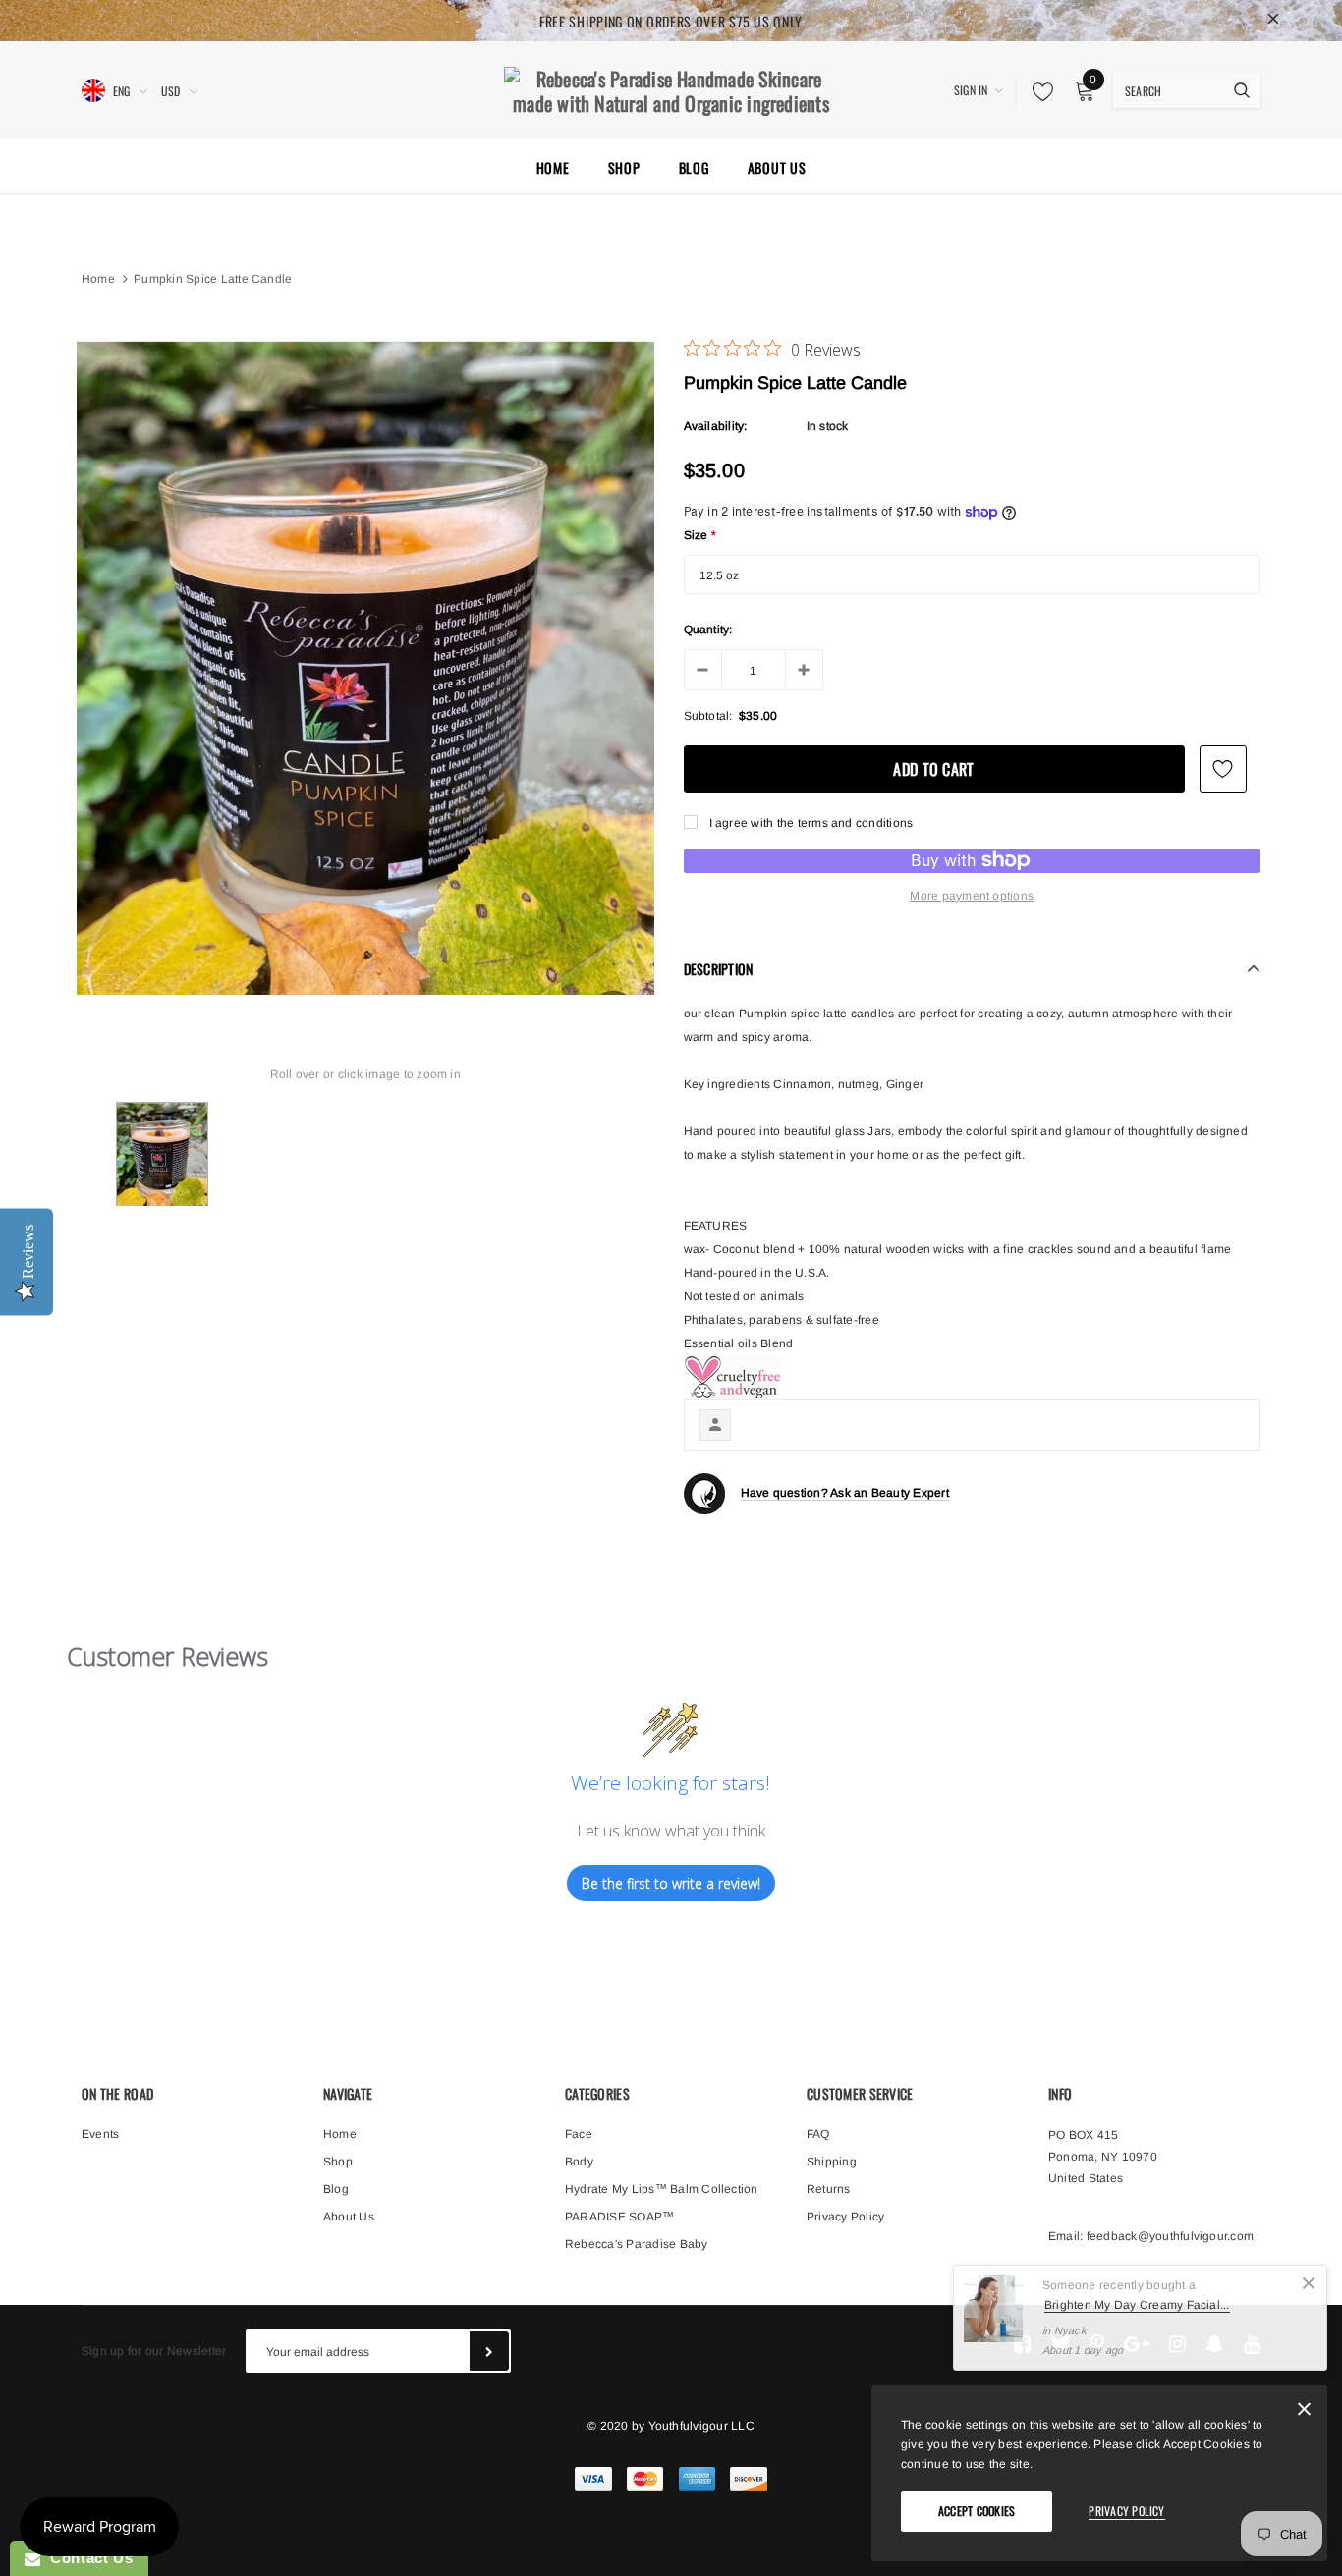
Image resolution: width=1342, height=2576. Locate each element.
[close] (1273, 21)
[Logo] (671, 88)
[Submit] (489, 2351)
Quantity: (708, 630)
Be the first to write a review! (671, 1883)
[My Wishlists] (1037, 91)
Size (700, 535)
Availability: (716, 426)
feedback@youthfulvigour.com (1170, 2236)
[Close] (1309, 2283)
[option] (365, 668)
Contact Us (86, 2558)
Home (98, 279)
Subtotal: (708, 716)
